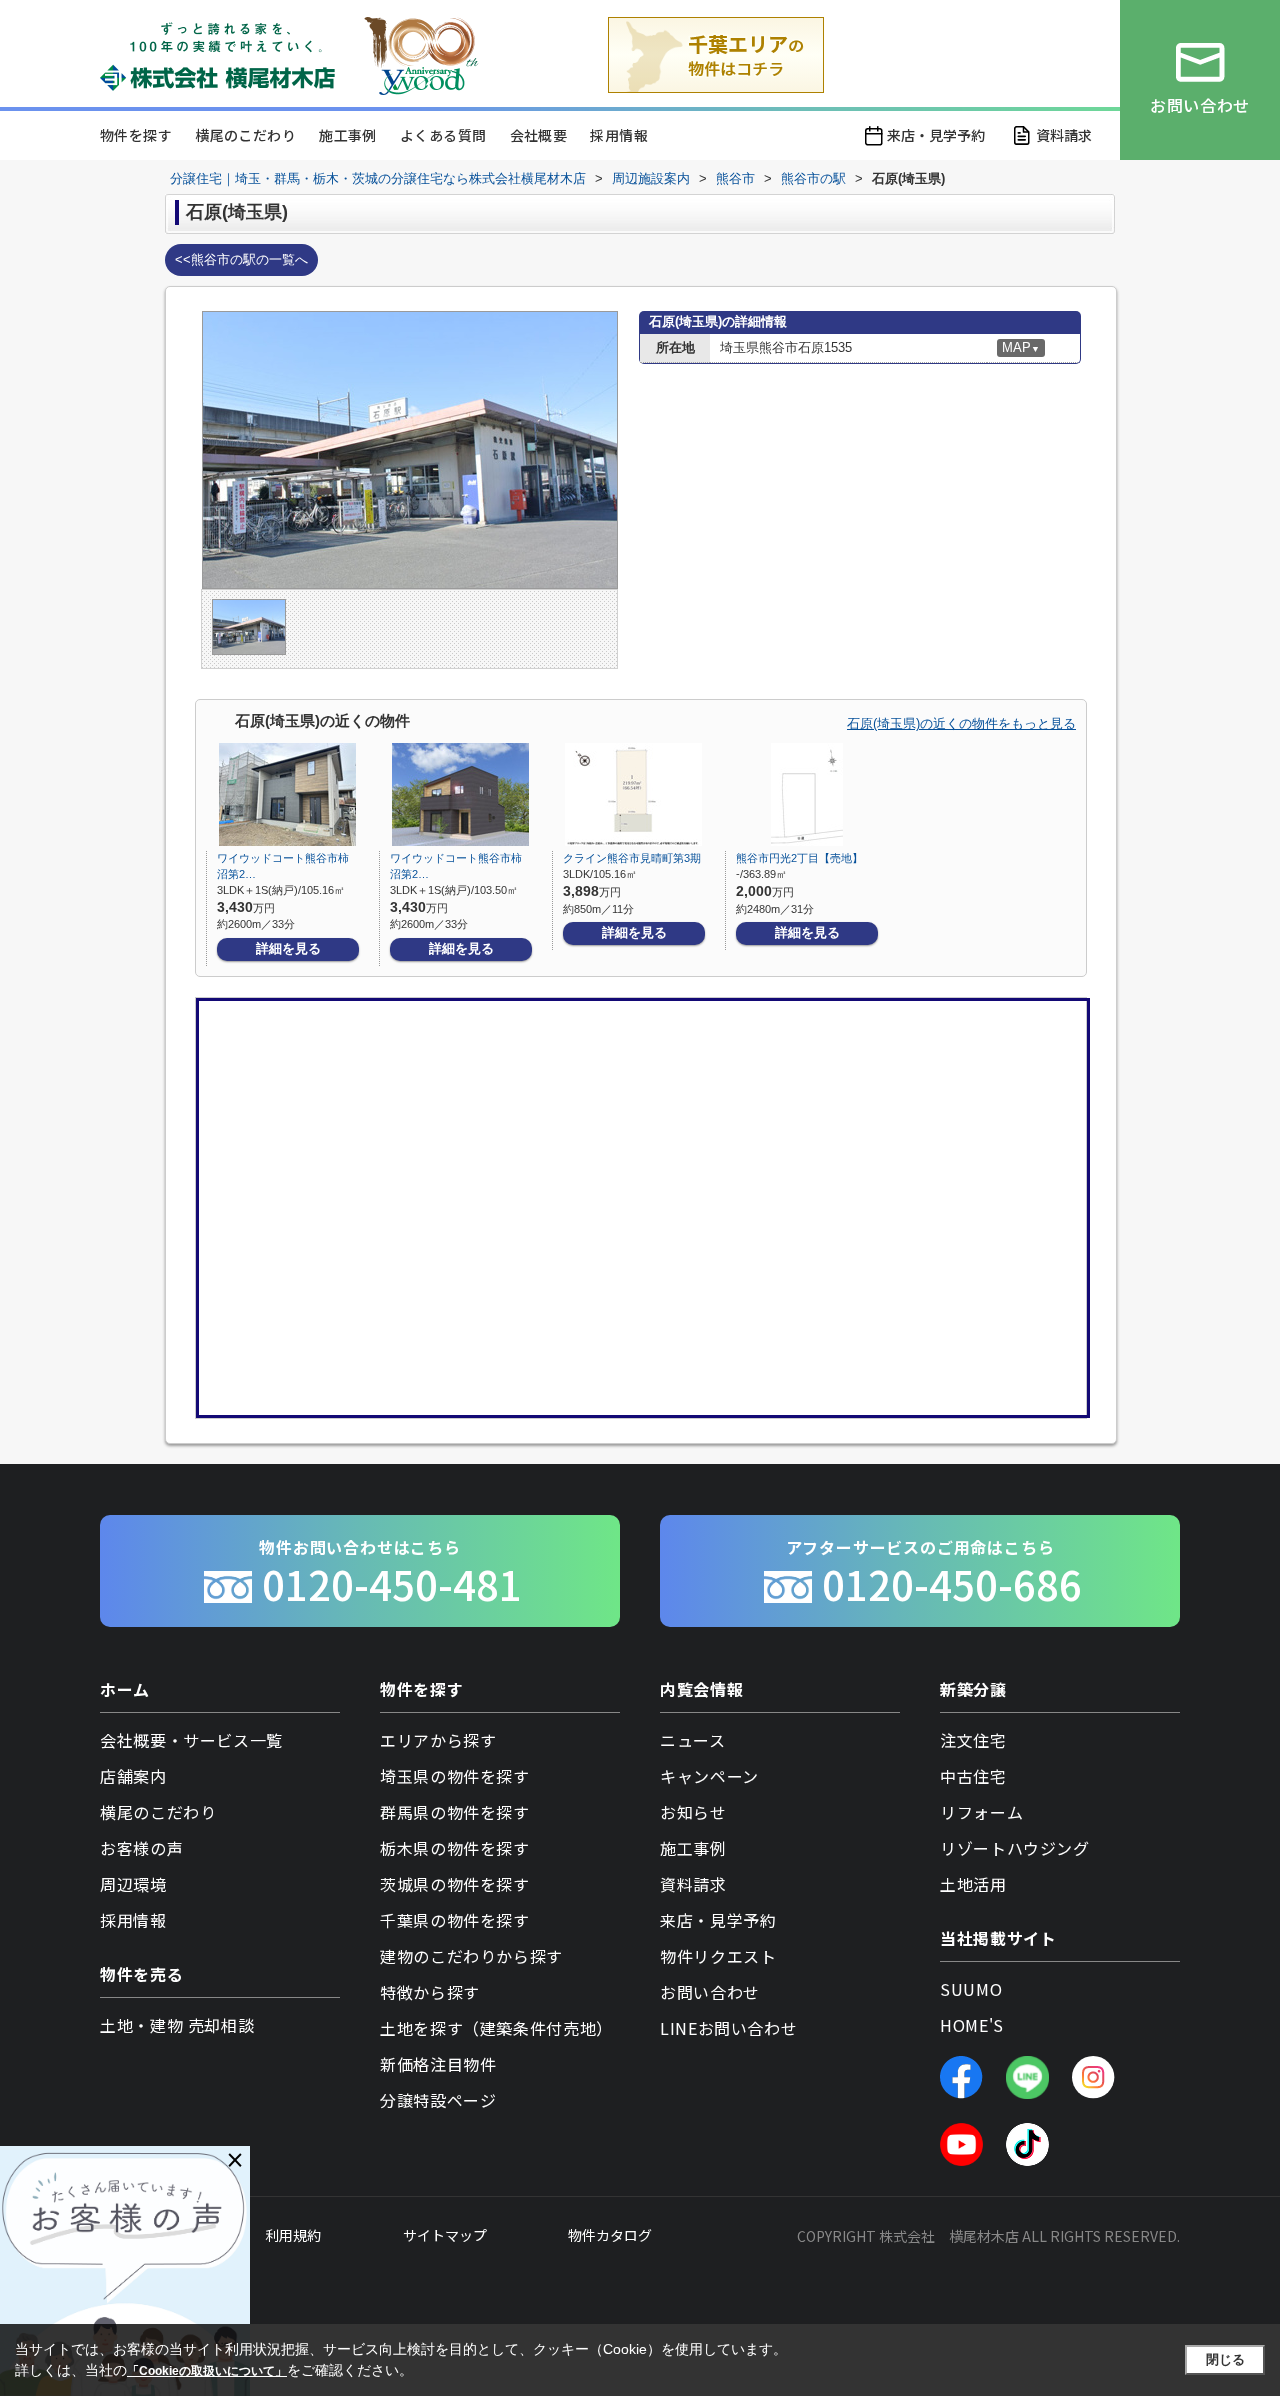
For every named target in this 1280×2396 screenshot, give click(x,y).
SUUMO (971, 1989)
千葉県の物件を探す (455, 1920)
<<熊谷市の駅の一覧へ (241, 259)
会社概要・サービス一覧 (191, 1740)
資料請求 (1064, 135)
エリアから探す (438, 1740)
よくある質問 (443, 135)
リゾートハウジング (1015, 1848)
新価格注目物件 (438, 2064)
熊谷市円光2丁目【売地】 (799, 858)
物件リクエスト (718, 1956)
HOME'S (972, 2025)
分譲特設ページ (438, 2100)
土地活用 (973, 1884)
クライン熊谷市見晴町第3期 (632, 858)
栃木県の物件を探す (455, 1848)
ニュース (693, 1740)
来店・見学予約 (936, 135)
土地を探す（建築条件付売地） (496, 2028)
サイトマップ (445, 2235)
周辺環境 (133, 1884)
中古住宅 (973, 1776)
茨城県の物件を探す (455, 1884)
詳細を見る (288, 948)
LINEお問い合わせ (728, 2028)
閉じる (1225, 2359)
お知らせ (693, 1812)
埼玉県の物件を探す (455, 1776)
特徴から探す (430, 1992)
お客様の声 (141, 1848)
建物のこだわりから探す (471, 1956)
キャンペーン (709, 1776)
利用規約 (293, 2235)
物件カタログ (610, 2235)
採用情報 (619, 135)
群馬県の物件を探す (455, 1812)
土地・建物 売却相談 (177, 2025)
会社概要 (539, 135)
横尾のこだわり (245, 135)
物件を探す (136, 135)
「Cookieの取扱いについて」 (207, 2371)
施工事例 (348, 135)
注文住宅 (973, 1740)
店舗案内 (133, 1776)
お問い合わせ (710, 1992)
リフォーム (981, 1812)
